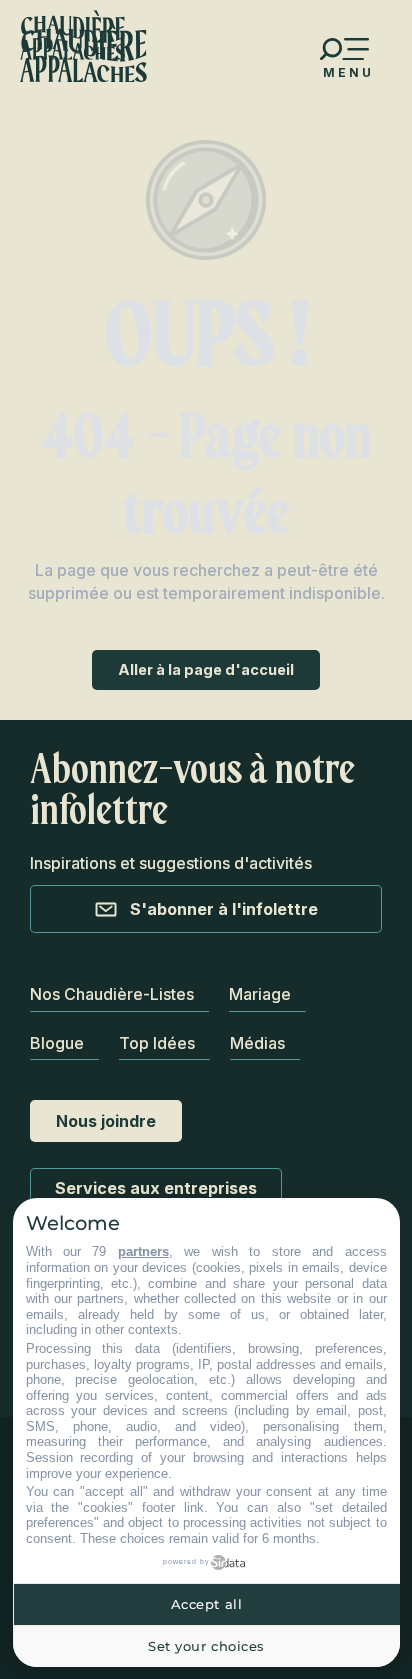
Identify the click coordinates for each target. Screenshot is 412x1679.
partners (143, 1251)
